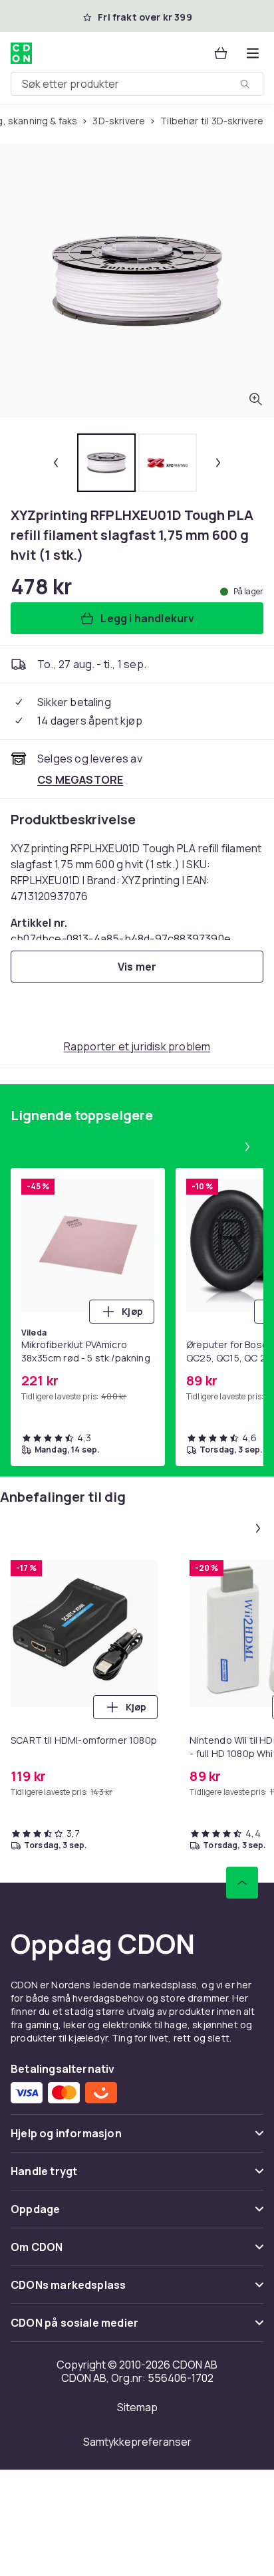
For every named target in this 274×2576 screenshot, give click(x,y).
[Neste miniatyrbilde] (218, 463)
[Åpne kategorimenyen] (253, 53)
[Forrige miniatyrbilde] (56, 463)
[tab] (106, 463)
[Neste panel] (247, 1147)
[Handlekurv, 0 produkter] (221, 53)
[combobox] (137, 84)
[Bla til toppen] (242, 1883)
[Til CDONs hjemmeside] (21, 53)
